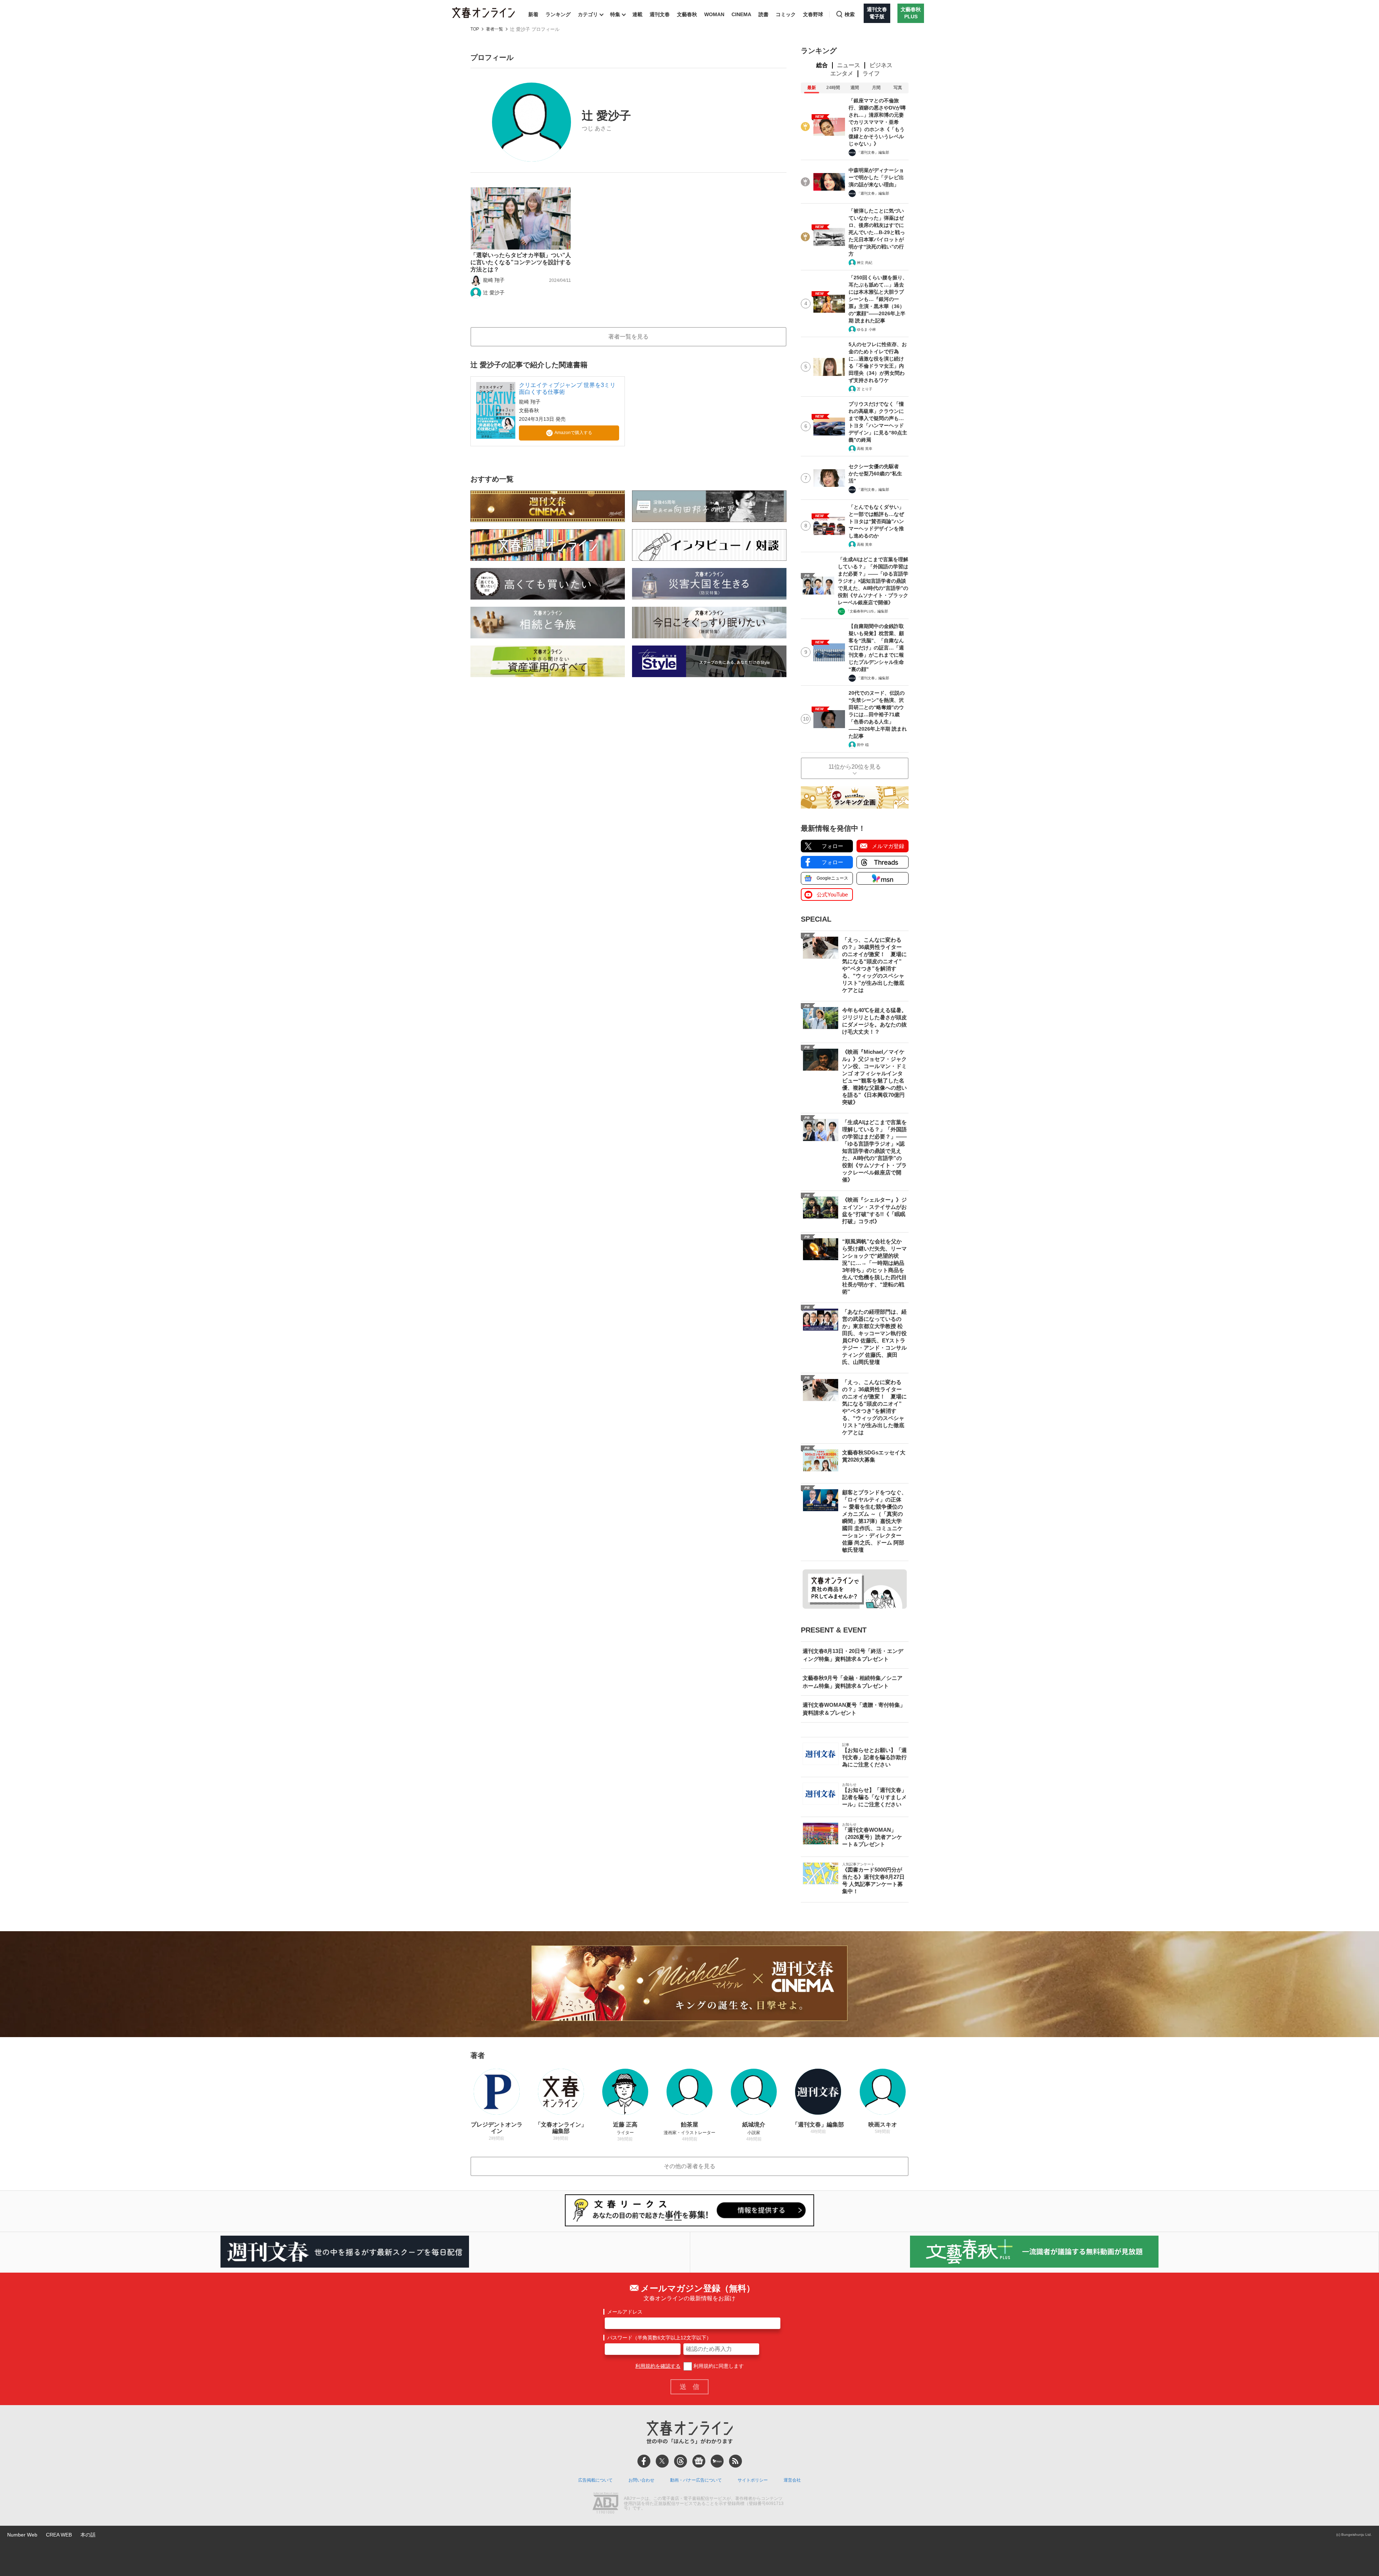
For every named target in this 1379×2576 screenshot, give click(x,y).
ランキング (558, 14)
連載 (637, 14)
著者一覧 (495, 29)
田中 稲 (863, 745)
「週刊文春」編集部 (873, 152)
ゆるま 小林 (866, 329)
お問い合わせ (641, 2480)
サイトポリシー (753, 2480)
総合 (822, 65)
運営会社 (792, 2480)
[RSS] (735, 2461)
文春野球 (813, 14)
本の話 (88, 2535)
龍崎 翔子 (494, 280)
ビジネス (881, 65)
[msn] (717, 2461)
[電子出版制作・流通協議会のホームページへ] (605, 2504)
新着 (533, 14)
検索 (850, 14)
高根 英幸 (865, 449)
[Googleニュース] (699, 2461)
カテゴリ (588, 14)
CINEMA (741, 14)
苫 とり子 (865, 389)
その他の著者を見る (689, 2166)
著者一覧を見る (628, 337)
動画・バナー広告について (696, 2480)
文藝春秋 (687, 14)
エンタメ (842, 73)
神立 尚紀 (865, 263)
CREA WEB (59, 2535)
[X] (662, 2461)
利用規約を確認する (658, 2366)
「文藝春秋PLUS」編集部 (867, 611)
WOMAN (714, 14)
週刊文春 (660, 14)
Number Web (22, 2535)
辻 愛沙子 (494, 293)
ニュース (849, 65)
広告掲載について (595, 2480)
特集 (615, 14)
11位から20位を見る (855, 767)
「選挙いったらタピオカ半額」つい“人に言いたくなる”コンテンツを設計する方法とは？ (521, 262)
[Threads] (681, 2461)
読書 (763, 14)
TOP (475, 29)
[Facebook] (644, 2461)
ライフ (871, 73)
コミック (786, 14)
